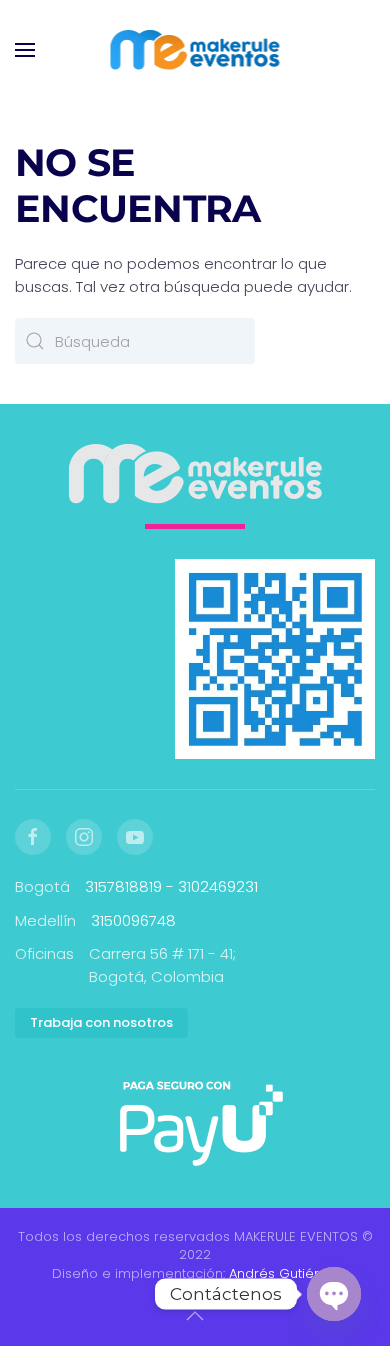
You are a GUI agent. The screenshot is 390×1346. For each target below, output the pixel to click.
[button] (25, 50)
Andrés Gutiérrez (284, 1273)
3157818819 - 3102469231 (171, 886)
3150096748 (133, 920)
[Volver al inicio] (195, 50)
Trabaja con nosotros (101, 1022)
